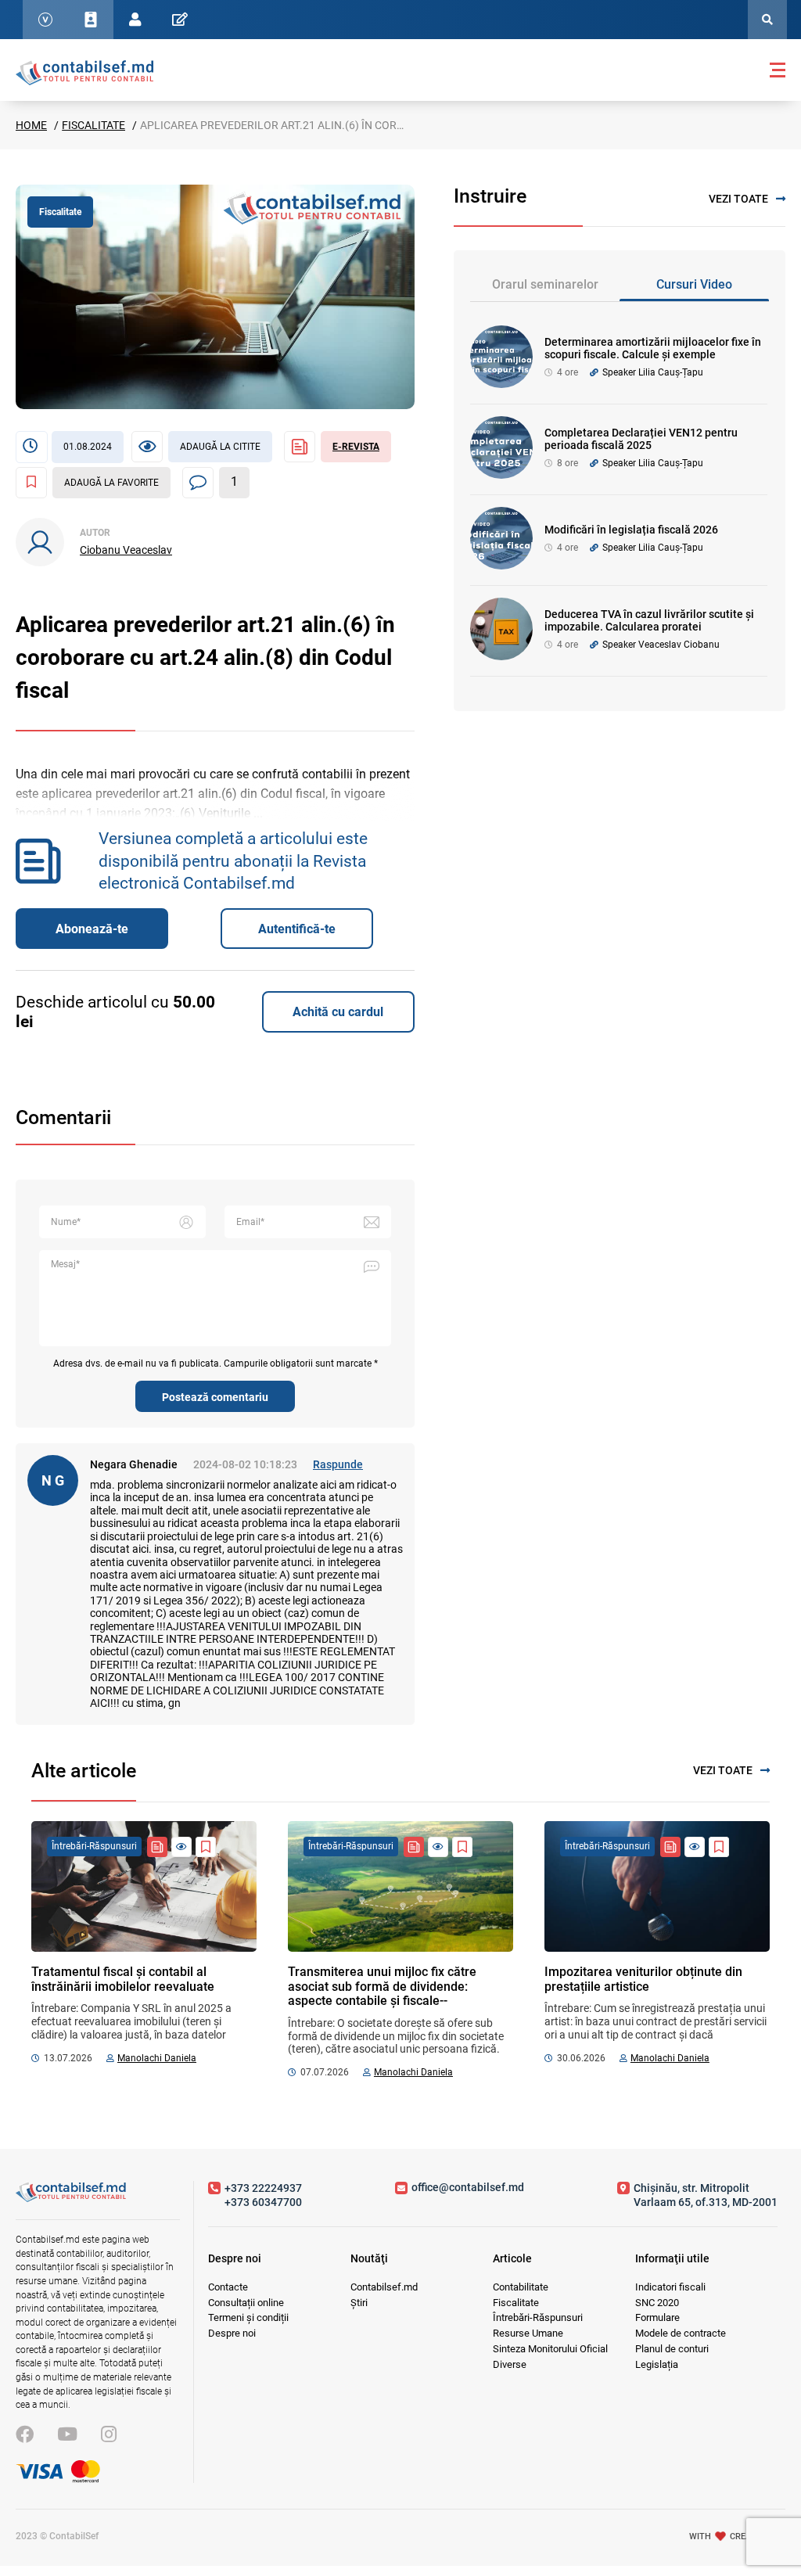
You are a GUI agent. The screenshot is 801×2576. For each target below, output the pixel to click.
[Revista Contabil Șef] (157, 1847)
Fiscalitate (93, 125)
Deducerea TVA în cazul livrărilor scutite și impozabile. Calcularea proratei (649, 621)
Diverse (510, 2364)
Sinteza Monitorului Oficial (550, 2349)
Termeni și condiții (248, 2317)
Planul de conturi (672, 2349)
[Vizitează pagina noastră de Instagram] (109, 2435)
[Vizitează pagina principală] (84, 72)
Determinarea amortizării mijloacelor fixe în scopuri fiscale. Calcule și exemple (653, 348)
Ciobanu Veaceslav (126, 550)
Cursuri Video (694, 284)
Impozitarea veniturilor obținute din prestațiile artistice (643, 1979)
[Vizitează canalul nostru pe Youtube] (67, 2435)
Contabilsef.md (384, 2287)
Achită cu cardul (338, 1012)
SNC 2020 (657, 2303)
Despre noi (232, 2333)
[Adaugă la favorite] (206, 1847)
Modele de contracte (681, 2333)
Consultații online (246, 2303)
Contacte (228, 2287)
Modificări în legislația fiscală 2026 (631, 530)
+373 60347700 (263, 2202)
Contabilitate (521, 2287)
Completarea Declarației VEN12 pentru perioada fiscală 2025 (641, 439)
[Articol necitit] (181, 1847)
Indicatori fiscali (670, 2287)
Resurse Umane (528, 2333)
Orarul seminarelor (545, 284)
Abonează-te (92, 929)
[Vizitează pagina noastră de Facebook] (25, 2435)
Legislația (657, 2364)
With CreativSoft (737, 2536)
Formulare (657, 2317)
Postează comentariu (215, 1397)
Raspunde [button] (338, 1464)
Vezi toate (738, 199)
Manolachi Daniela (157, 2058)
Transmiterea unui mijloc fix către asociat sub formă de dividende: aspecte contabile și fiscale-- (382, 1986)
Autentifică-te (297, 929)
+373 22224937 (263, 2188)
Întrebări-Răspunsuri (538, 2317)
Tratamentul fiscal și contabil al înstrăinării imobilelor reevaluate (123, 1979)
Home (31, 125)
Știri (359, 2303)
